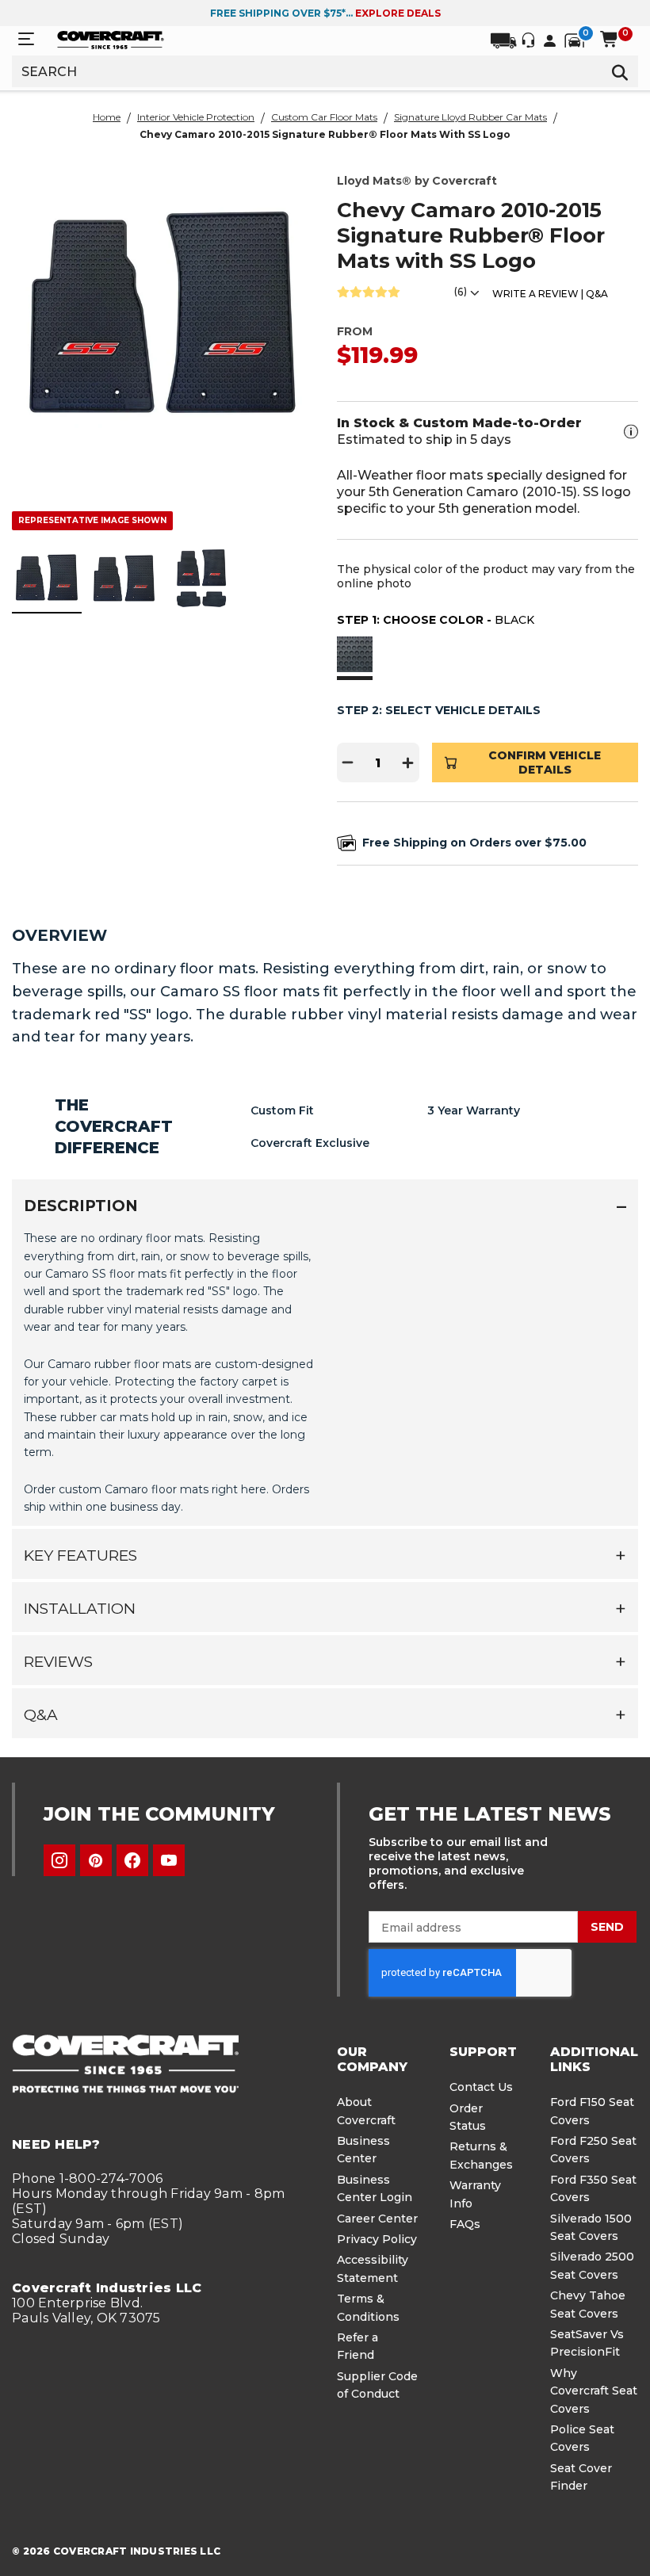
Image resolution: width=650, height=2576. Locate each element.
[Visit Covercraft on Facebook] (132, 1860)
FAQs (465, 2224)
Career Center (377, 2219)
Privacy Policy (377, 2239)
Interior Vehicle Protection (196, 117)
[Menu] (26, 39)
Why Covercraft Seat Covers (594, 2391)
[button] (355, 656)
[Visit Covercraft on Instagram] (59, 1860)
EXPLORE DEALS (398, 13)
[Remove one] (348, 762)
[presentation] (325, 1371)
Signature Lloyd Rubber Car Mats (470, 117)
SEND (607, 1927)
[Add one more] (408, 762)
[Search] (620, 71)
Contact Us (481, 2087)
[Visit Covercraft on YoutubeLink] (169, 1860)
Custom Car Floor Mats (324, 117)
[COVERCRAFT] (111, 39)
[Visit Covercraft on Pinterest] (96, 1860)
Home (107, 117)
